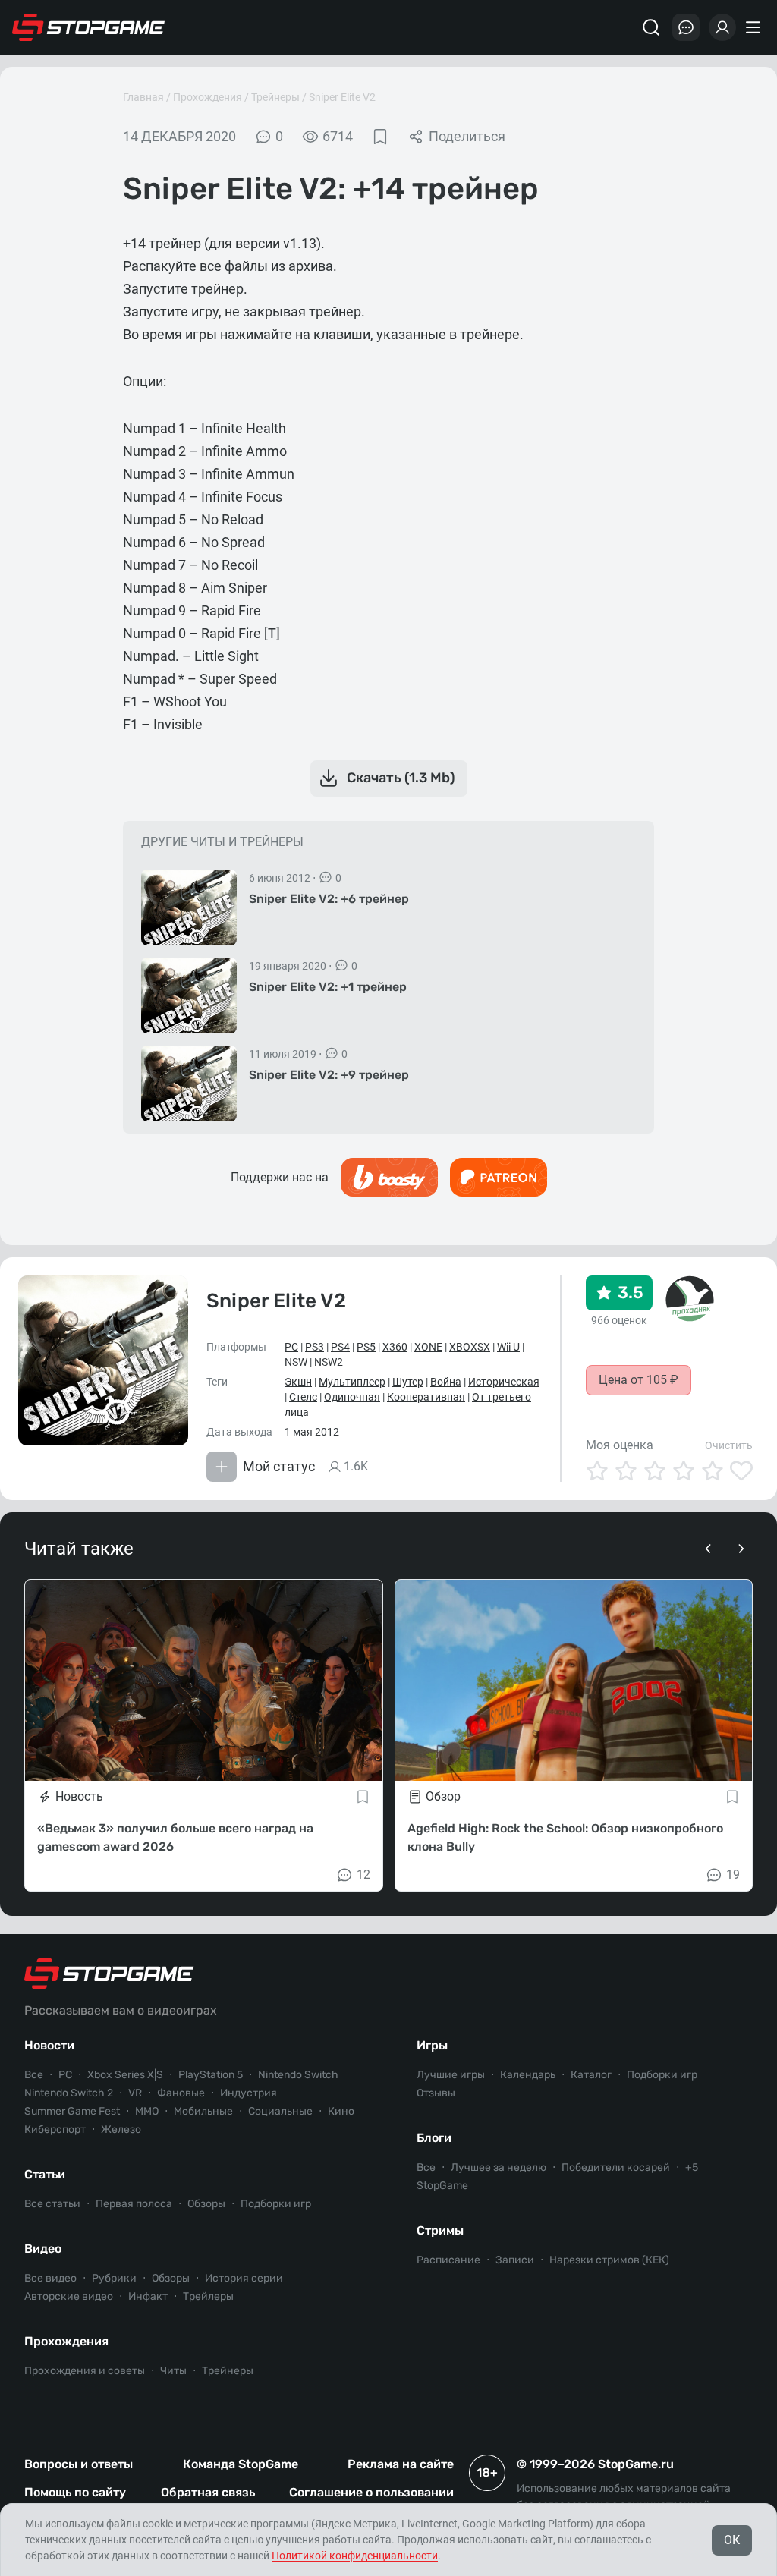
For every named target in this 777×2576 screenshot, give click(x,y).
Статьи (45, 2174)
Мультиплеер (352, 1382)
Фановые (181, 2093)
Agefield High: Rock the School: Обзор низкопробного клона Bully (565, 1837)
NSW (296, 1362)
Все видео (50, 2278)
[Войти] (722, 27)
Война (446, 1382)
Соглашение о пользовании (371, 2492)
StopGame (442, 2186)
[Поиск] (651, 27)
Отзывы (436, 2093)
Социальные (280, 2111)
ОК (732, 2540)
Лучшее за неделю (499, 2167)
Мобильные (203, 2111)
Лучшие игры (451, 2075)
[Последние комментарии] (686, 27)
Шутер (408, 1382)
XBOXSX (470, 1347)
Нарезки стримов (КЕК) (609, 2260)
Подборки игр (276, 2204)
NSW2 (329, 1362)
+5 (692, 2167)
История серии (244, 2278)
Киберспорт (55, 2129)
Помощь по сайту (75, 2492)
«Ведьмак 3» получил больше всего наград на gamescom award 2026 (175, 1837)
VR (135, 2093)
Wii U (508, 1347)
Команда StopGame (241, 2464)
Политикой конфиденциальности (355, 2556)
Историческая (504, 1382)
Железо (121, 2129)
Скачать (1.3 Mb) (401, 778)
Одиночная (352, 1397)
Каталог (591, 2075)
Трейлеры (208, 2296)
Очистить (729, 1445)
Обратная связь (208, 2492)
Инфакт (148, 2296)
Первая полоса (134, 2204)
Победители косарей (616, 2167)
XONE (428, 1347)
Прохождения (208, 97)
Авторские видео (69, 2296)
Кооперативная (426, 1397)
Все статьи (52, 2204)
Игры (432, 2045)
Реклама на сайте (401, 2464)
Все (34, 2075)
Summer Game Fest (72, 2111)
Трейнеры (275, 97)
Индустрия (249, 2093)
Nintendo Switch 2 (69, 2093)
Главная (143, 97)
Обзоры (206, 2204)
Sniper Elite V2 (342, 97)
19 (733, 1875)
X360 (395, 1347)
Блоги (434, 2138)
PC (291, 1347)
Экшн (298, 1382)
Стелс (303, 1397)
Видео (43, 2249)
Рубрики (114, 2278)
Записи (515, 2260)
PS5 (366, 1347)
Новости (49, 2045)
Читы (173, 2371)
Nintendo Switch (298, 2075)
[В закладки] (380, 137)
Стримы (440, 2230)
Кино (341, 2111)
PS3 (315, 1347)
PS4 (340, 1347)
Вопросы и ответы (79, 2464)
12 (363, 1875)
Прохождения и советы (85, 2371)
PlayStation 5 (211, 2075)
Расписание (448, 2260)
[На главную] (89, 27)
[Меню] (755, 27)
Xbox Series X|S (125, 2075)
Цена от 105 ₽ (639, 1380)
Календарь (528, 2075)
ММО (147, 2111)
